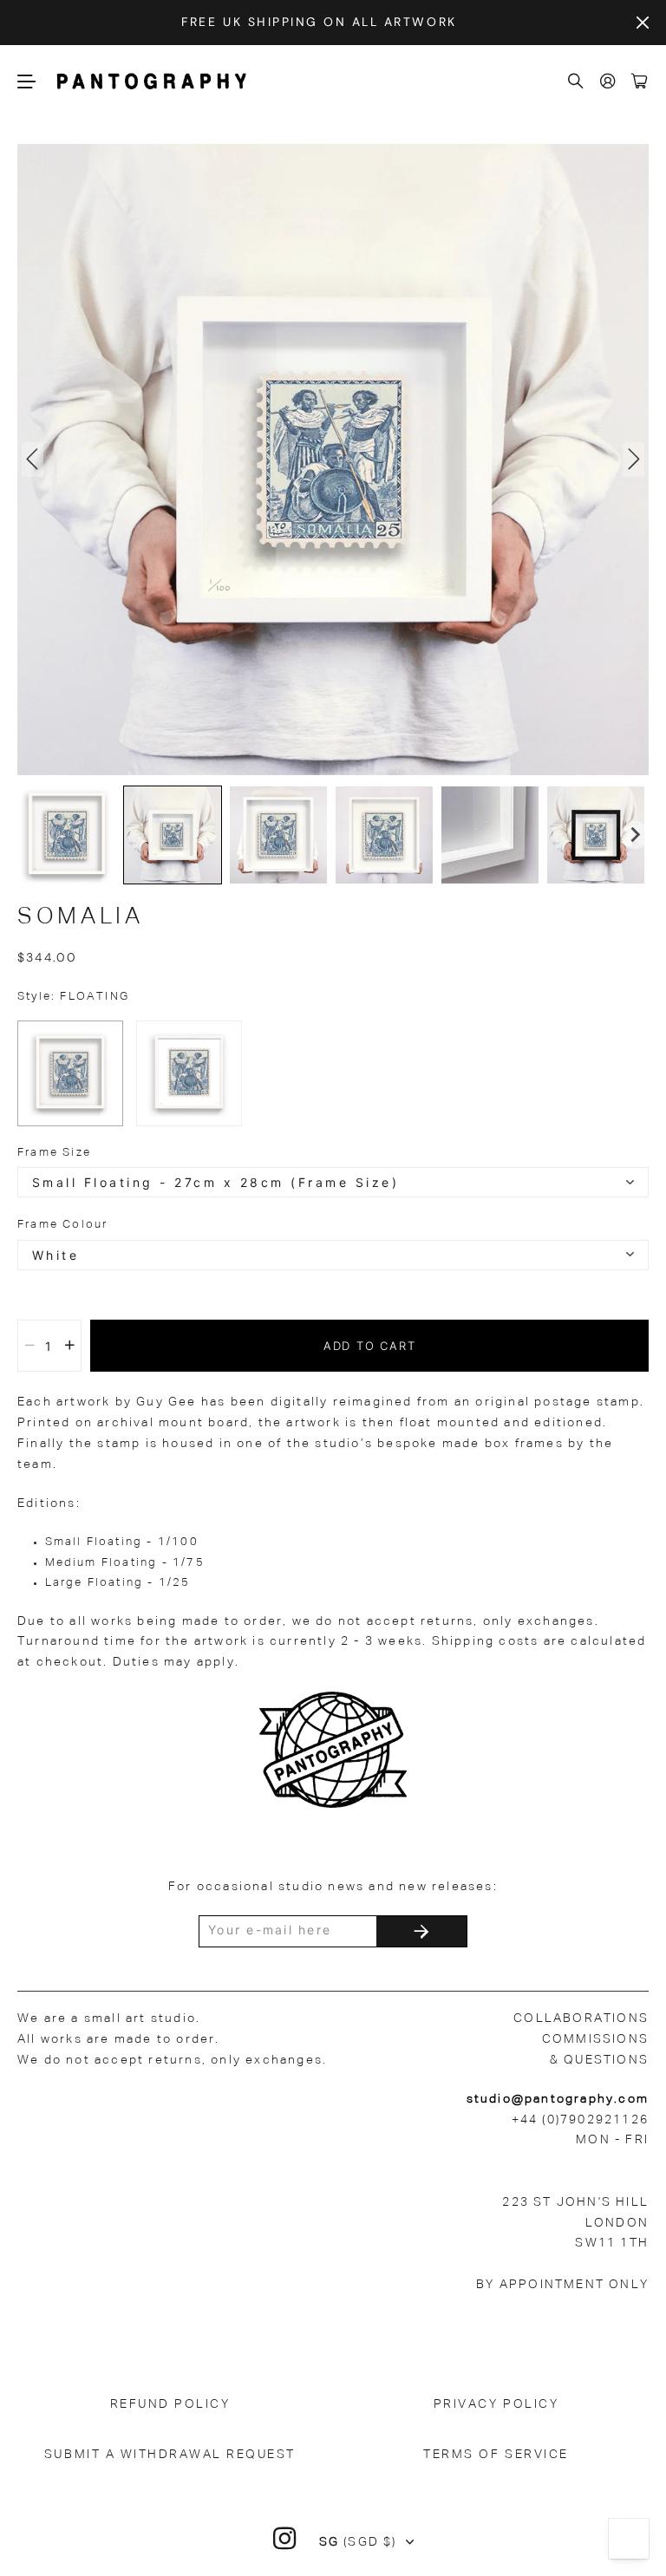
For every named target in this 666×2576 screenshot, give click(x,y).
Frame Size (54, 1153)
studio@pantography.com (558, 2099)
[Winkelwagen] (640, 82)
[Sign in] (609, 82)
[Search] (577, 82)
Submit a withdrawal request (170, 2455)
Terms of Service (496, 2455)
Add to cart (370, 1346)
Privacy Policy (496, 2404)
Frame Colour (62, 1225)
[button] (67, 835)
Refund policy (170, 2404)
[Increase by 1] (70, 1346)
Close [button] (643, 23)
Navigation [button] (27, 81)
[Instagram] (285, 2539)
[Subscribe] (421, 1931)
